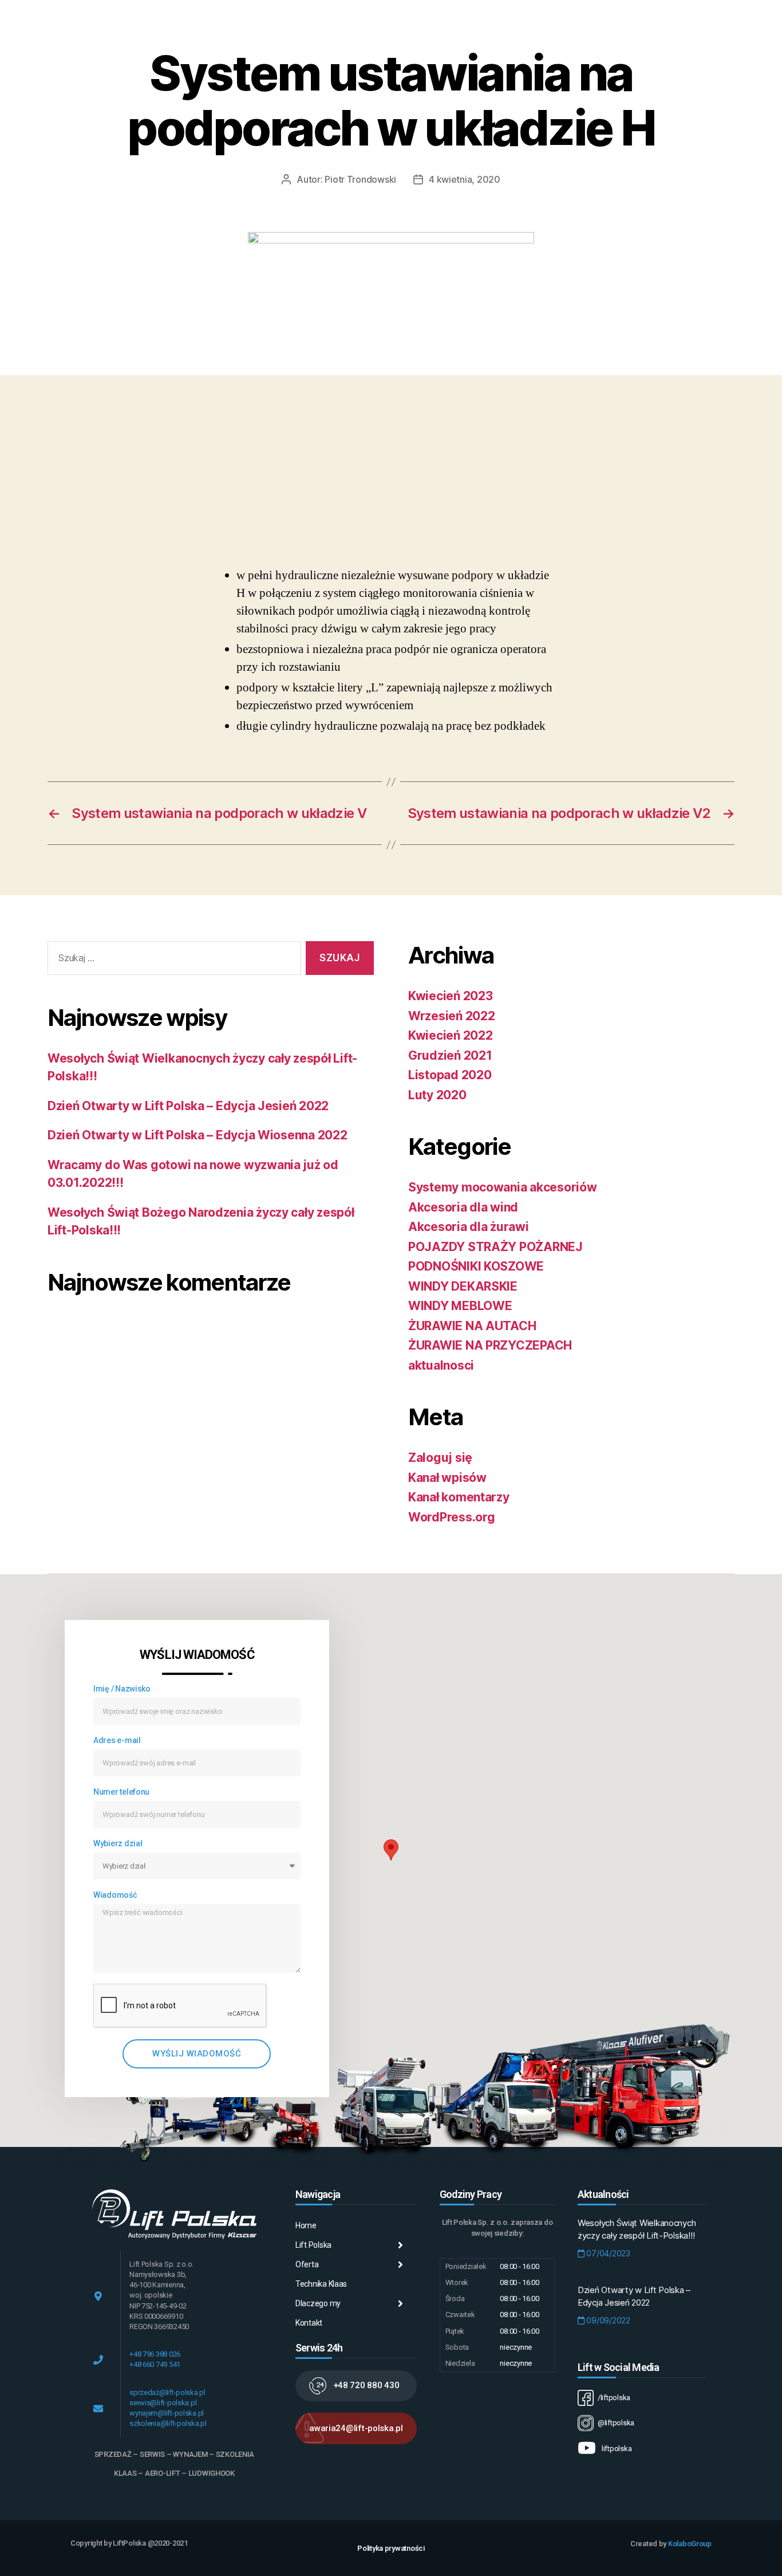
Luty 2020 (437, 1095)
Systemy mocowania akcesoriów (502, 1187)
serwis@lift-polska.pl (163, 2403)
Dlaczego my (318, 2303)
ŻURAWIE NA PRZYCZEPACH (490, 1345)
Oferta (307, 2264)
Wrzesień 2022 (452, 1016)
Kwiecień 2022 (451, 1035)
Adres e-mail (117, 1740)
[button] (356, 2386)
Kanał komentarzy (459, 1497)
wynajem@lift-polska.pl (167, 2413)
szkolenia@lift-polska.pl (168, 2423)
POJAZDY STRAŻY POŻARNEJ (495, 1247)
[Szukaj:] (172, 960)
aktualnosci (441, 1365)
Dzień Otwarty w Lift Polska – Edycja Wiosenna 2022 (198, 1135)
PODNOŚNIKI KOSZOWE (476, 1266)
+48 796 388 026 (155, 2354)
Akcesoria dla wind (463, 1207)
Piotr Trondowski (360, 179)
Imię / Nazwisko (122, 1689)
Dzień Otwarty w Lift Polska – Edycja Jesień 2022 (188, 1106)
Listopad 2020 (450, 1075)
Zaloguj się (440, 1458)
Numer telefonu (121, 1792)
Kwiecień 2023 (451, 996)
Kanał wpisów (447, 1478)
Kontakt (309, 2323)
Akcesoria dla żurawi (469, 1227)
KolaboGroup (690, 2544)
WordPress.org (452, 1517)
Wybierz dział (118, 1843)
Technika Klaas (321, 2284)
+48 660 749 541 (155, 2364)
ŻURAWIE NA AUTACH (472, 1326)
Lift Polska (313, 2245)
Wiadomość (115, 1895)
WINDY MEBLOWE (460, 1306)
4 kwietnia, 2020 (465, 179)
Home (306, 2225)
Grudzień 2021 (450, 1055)
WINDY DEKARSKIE (463, 1286)
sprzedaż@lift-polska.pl (167, 2392)
